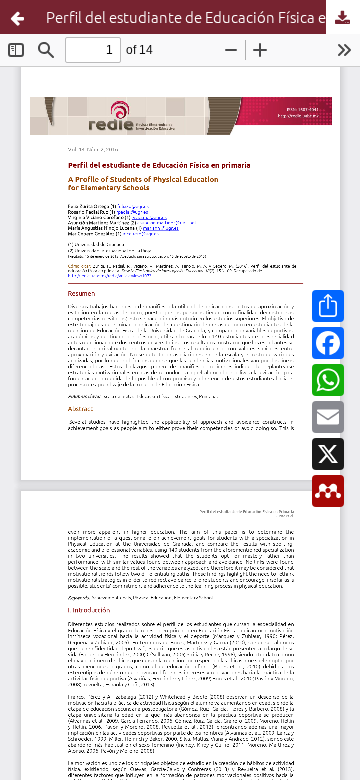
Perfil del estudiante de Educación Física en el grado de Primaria (203, 16)
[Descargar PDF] (343, 17)
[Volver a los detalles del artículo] (17, 17)
